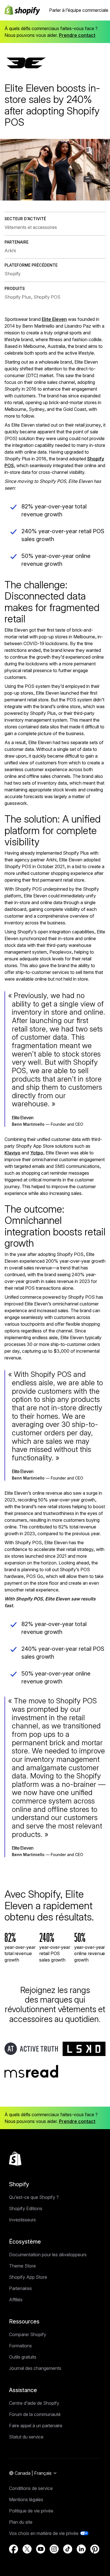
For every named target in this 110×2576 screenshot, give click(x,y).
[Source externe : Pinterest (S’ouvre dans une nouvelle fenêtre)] (95, 2549)
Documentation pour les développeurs (48, 2255)
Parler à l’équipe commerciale (79, 10)
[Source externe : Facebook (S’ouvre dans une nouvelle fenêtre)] (14, 2549)
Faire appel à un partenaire (36, 2426)
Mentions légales (26, 2500)
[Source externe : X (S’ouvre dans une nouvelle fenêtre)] (27, 2549)
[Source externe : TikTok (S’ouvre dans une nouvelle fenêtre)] (68, 2549)
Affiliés (16, 2300)
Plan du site (21, 2522)
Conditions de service (31, 2488)
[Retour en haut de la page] (15, 2159)
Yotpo (37, 1153)
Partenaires (20, 2288)
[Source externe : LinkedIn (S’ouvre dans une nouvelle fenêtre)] (81, 2549)
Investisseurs (22, 2220)
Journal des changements (35, 2368)
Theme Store (22, 2266)
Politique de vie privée (31, 2511)
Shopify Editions (26, 2208)
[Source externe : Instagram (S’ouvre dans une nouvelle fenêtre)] (54, 2549)
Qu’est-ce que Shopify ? (34, 2197)
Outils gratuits (23, 2357)
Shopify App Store (28, 2277)
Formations (20, 2346)
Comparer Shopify (28, 2334)
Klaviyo (12, 1153)
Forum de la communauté (35, 2414)
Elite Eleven (54, 319)
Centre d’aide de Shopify (34, 2403)
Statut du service (26, 2437)
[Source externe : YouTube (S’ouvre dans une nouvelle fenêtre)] (41, 2549)
